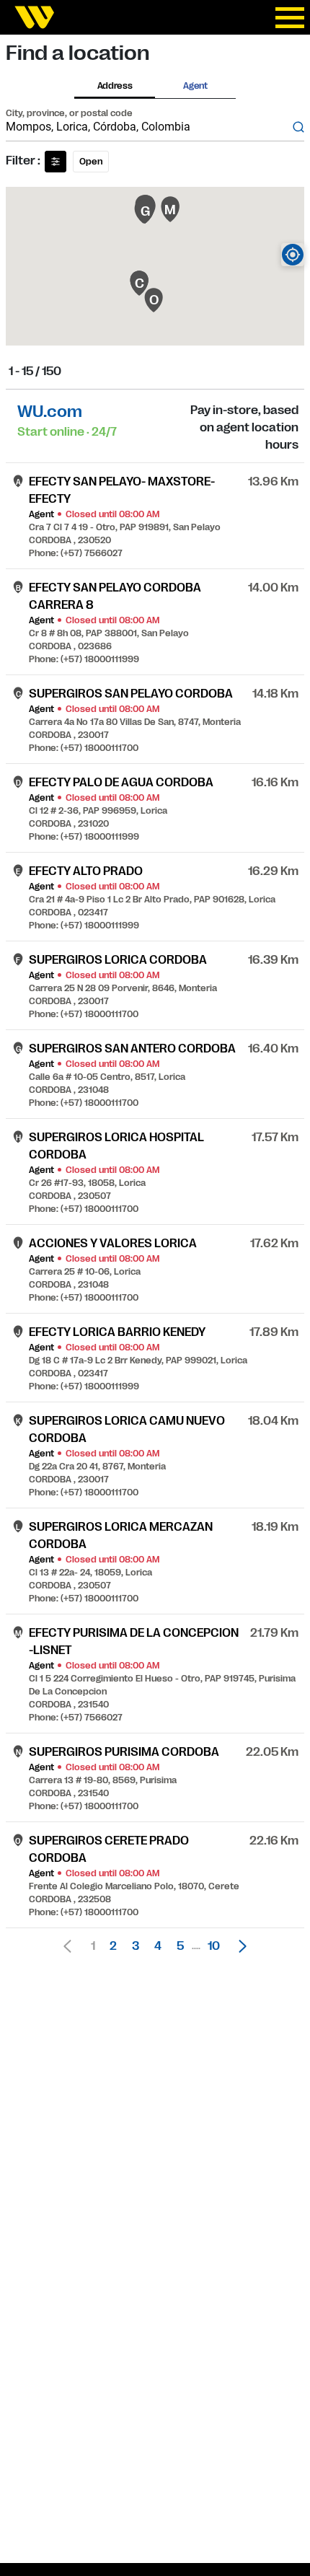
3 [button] (136, 1946)
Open (91, 162)
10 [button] (214, 1946)
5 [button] (180, 1946)
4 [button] (158, 1946)
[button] (239, 1946)
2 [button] (113, 1946)
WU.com (50, 412)
